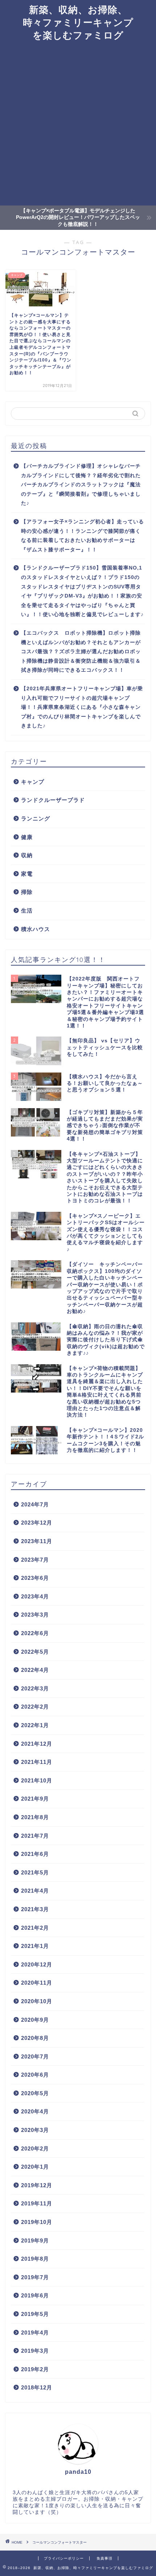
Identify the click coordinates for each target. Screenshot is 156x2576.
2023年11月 (37, 1541)
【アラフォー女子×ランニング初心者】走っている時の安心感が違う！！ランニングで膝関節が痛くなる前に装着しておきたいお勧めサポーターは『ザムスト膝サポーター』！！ (83, 536)
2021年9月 (35, 1799)
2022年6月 (35, 1633)
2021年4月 (35, 1891)
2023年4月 (35, 1596)
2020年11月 (37, 1983)
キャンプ (33, 782)
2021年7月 (35, 1836)
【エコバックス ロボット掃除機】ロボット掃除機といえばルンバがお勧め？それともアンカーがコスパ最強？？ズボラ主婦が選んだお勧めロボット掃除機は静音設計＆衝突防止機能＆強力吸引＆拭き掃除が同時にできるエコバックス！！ (81, 652)
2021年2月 (35, 1928)
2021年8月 (35, 1817)
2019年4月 (35, 2333)
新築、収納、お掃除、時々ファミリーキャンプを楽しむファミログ (78, 22)
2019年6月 (35, 2295)
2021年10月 (37, 1780)
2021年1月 (35, 1946)
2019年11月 (37, 2203)
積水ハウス (36, 929)
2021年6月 (35, 1854)
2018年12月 (37, 2387)
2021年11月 (37, 1762)
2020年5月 (35, 2093)
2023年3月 (35, 1615)
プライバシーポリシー (64, 2558)
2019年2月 (35, 2369)
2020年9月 (35, 2020)
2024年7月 (35, 1504)
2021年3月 (35, 1909)
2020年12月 (37, 1964)
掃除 (27, 892)
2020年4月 (35, 2111)
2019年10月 (37, 2222)
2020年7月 (35, 2056)
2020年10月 (37, 2001)
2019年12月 (37, 2185)
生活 (27, 910)
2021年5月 (35, 1872)
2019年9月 (35, 2240)
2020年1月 (35, 2167)
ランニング (36, 818)
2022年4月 (35, 1670)
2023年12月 (37, 1523)
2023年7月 (35, 1560)
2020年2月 (35, 2148)
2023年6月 (35, 1578)
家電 (27, 874)
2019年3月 (35, 2351)
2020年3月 (35, 2130)
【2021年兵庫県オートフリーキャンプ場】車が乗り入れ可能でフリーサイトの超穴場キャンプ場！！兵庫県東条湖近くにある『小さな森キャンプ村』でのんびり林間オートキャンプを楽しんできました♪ (82, 707)
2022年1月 (35, 1725)
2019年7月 (35, 2277)
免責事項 (104, 2558)
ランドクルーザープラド (53, 800)
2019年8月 (35, 2259)
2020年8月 (35, 2038)
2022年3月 (35, 1688)
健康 (27, 837)
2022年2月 (35, 1707)
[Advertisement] (78, 124)
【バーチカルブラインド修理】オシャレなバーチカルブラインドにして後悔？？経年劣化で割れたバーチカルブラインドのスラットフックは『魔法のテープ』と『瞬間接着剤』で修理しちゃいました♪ (81, 485)
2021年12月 (37, 1744)
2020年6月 (35, 2075)
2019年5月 (35, 2314)
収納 (27, 855)
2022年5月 (35, 1652)
